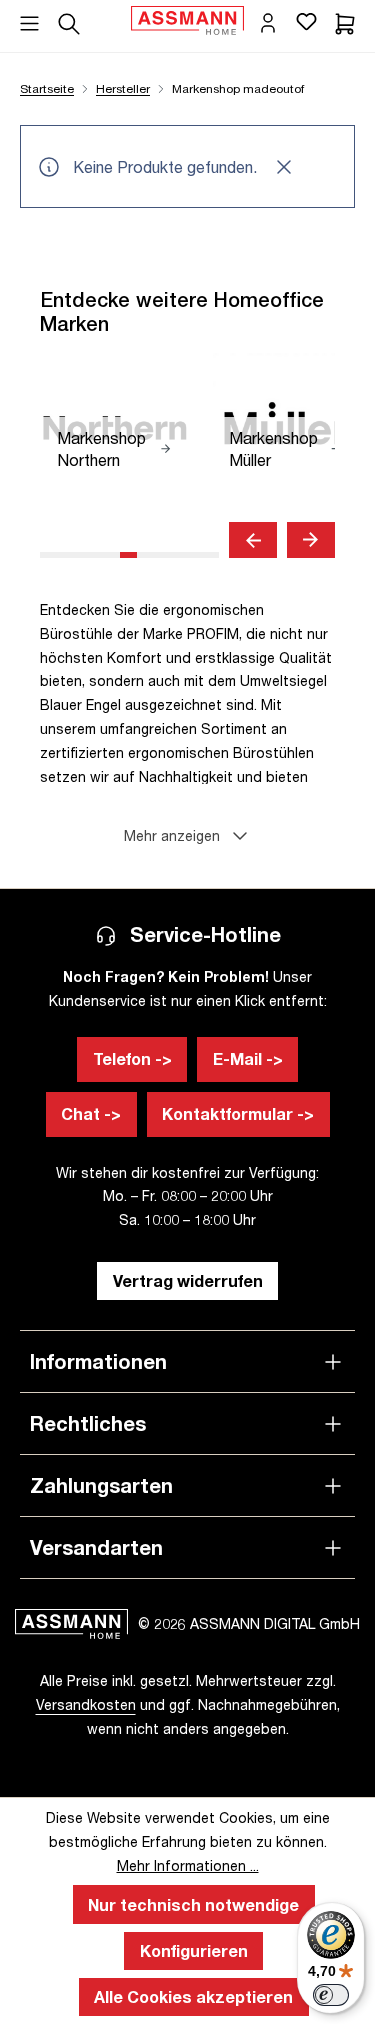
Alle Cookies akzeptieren (193, 1996)
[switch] (331, 1995)
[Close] (289, 166)
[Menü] (29, 17)
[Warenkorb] (345, 21)
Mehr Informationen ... (188, 1865)
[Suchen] (69, 21)
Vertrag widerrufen (188, 1280)
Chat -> (91, 1113)
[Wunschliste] (306, 21)
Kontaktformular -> (238, 1113)
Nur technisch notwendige (193, 1904)
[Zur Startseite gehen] (187, 21)
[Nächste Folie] (311, 540)
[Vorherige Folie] (253, 540)
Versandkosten (86, 1704)
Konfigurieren (194, 1950)
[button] (187, 836)
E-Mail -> (248, 1058)
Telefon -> (132, 1058)
